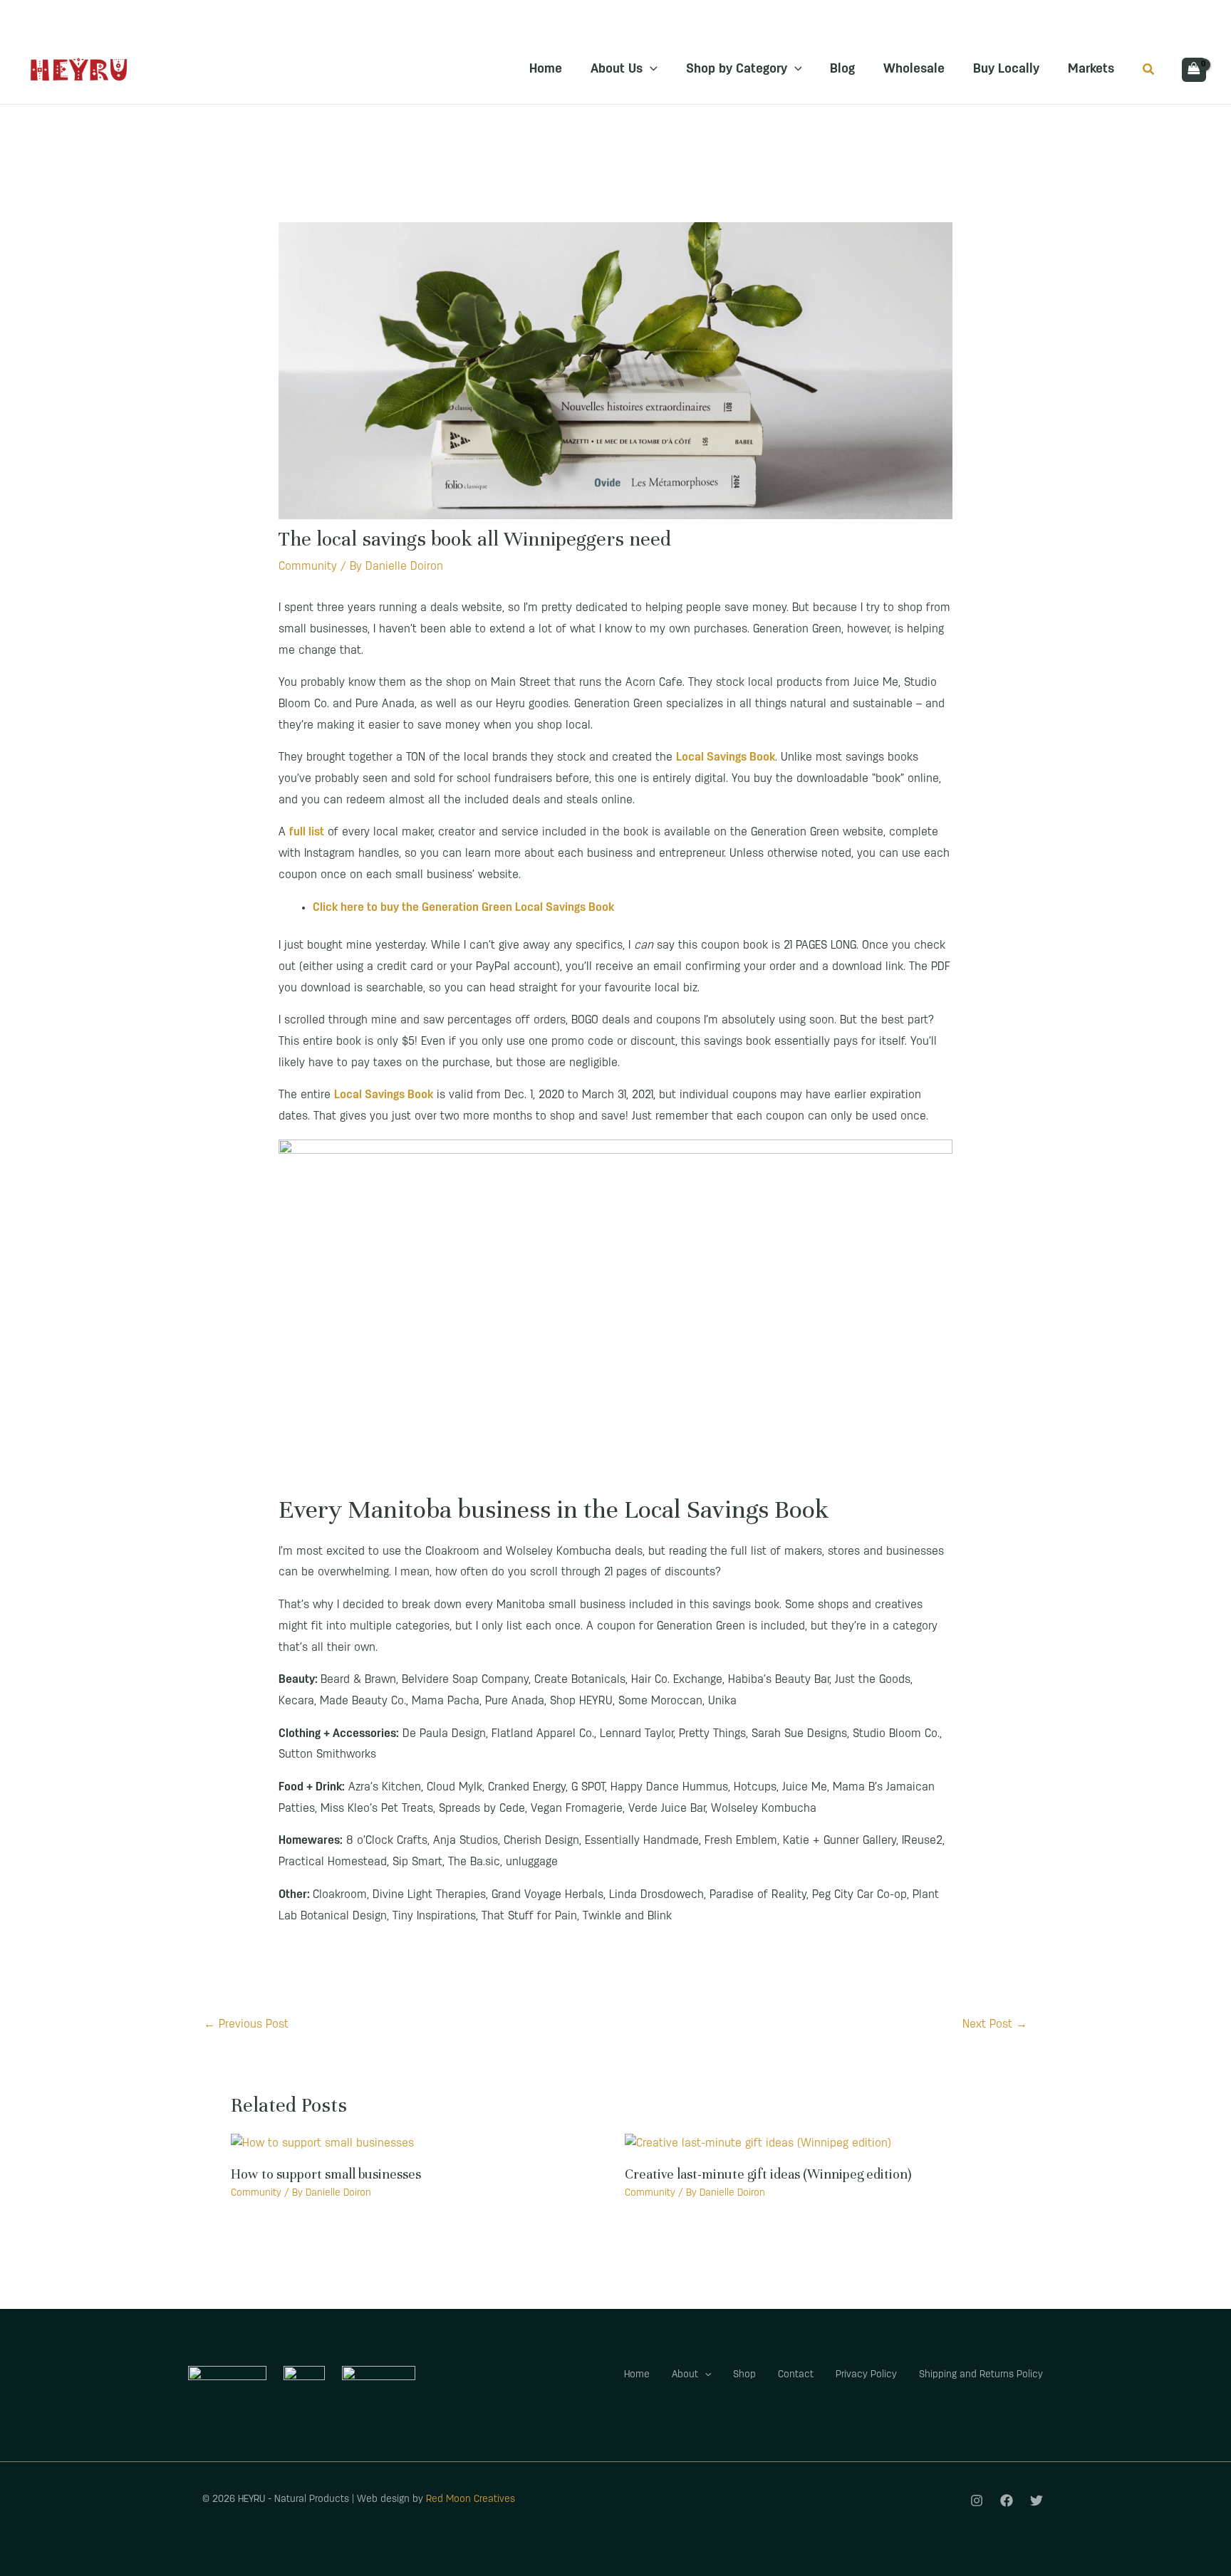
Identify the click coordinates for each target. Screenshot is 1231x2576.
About (685, 2375)
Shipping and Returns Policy (981, 2375)
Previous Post (246, 2025)
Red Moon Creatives (471, 2499)
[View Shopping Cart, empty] (1194, 70)
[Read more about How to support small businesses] (322, 2144)
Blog (842, 70)
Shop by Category (737, 70)
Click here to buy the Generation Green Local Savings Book (463, 908)
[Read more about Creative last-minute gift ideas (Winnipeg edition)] (758, 2144)
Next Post (995, 2025)
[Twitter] (1037, 2501)
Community (308, 567)
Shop (744, 2375)
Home (546, 70)
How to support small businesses (326, 2174)
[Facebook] (1007, 2501)
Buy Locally (1006, 70)
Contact (796, 2375)
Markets (1091, 70)
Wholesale (914, 70)
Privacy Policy (866, 2375)
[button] (650, 70)
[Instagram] (977, 2501)
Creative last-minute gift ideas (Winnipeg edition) (768, 2174)
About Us (617, 70)
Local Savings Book (384, 1095)
